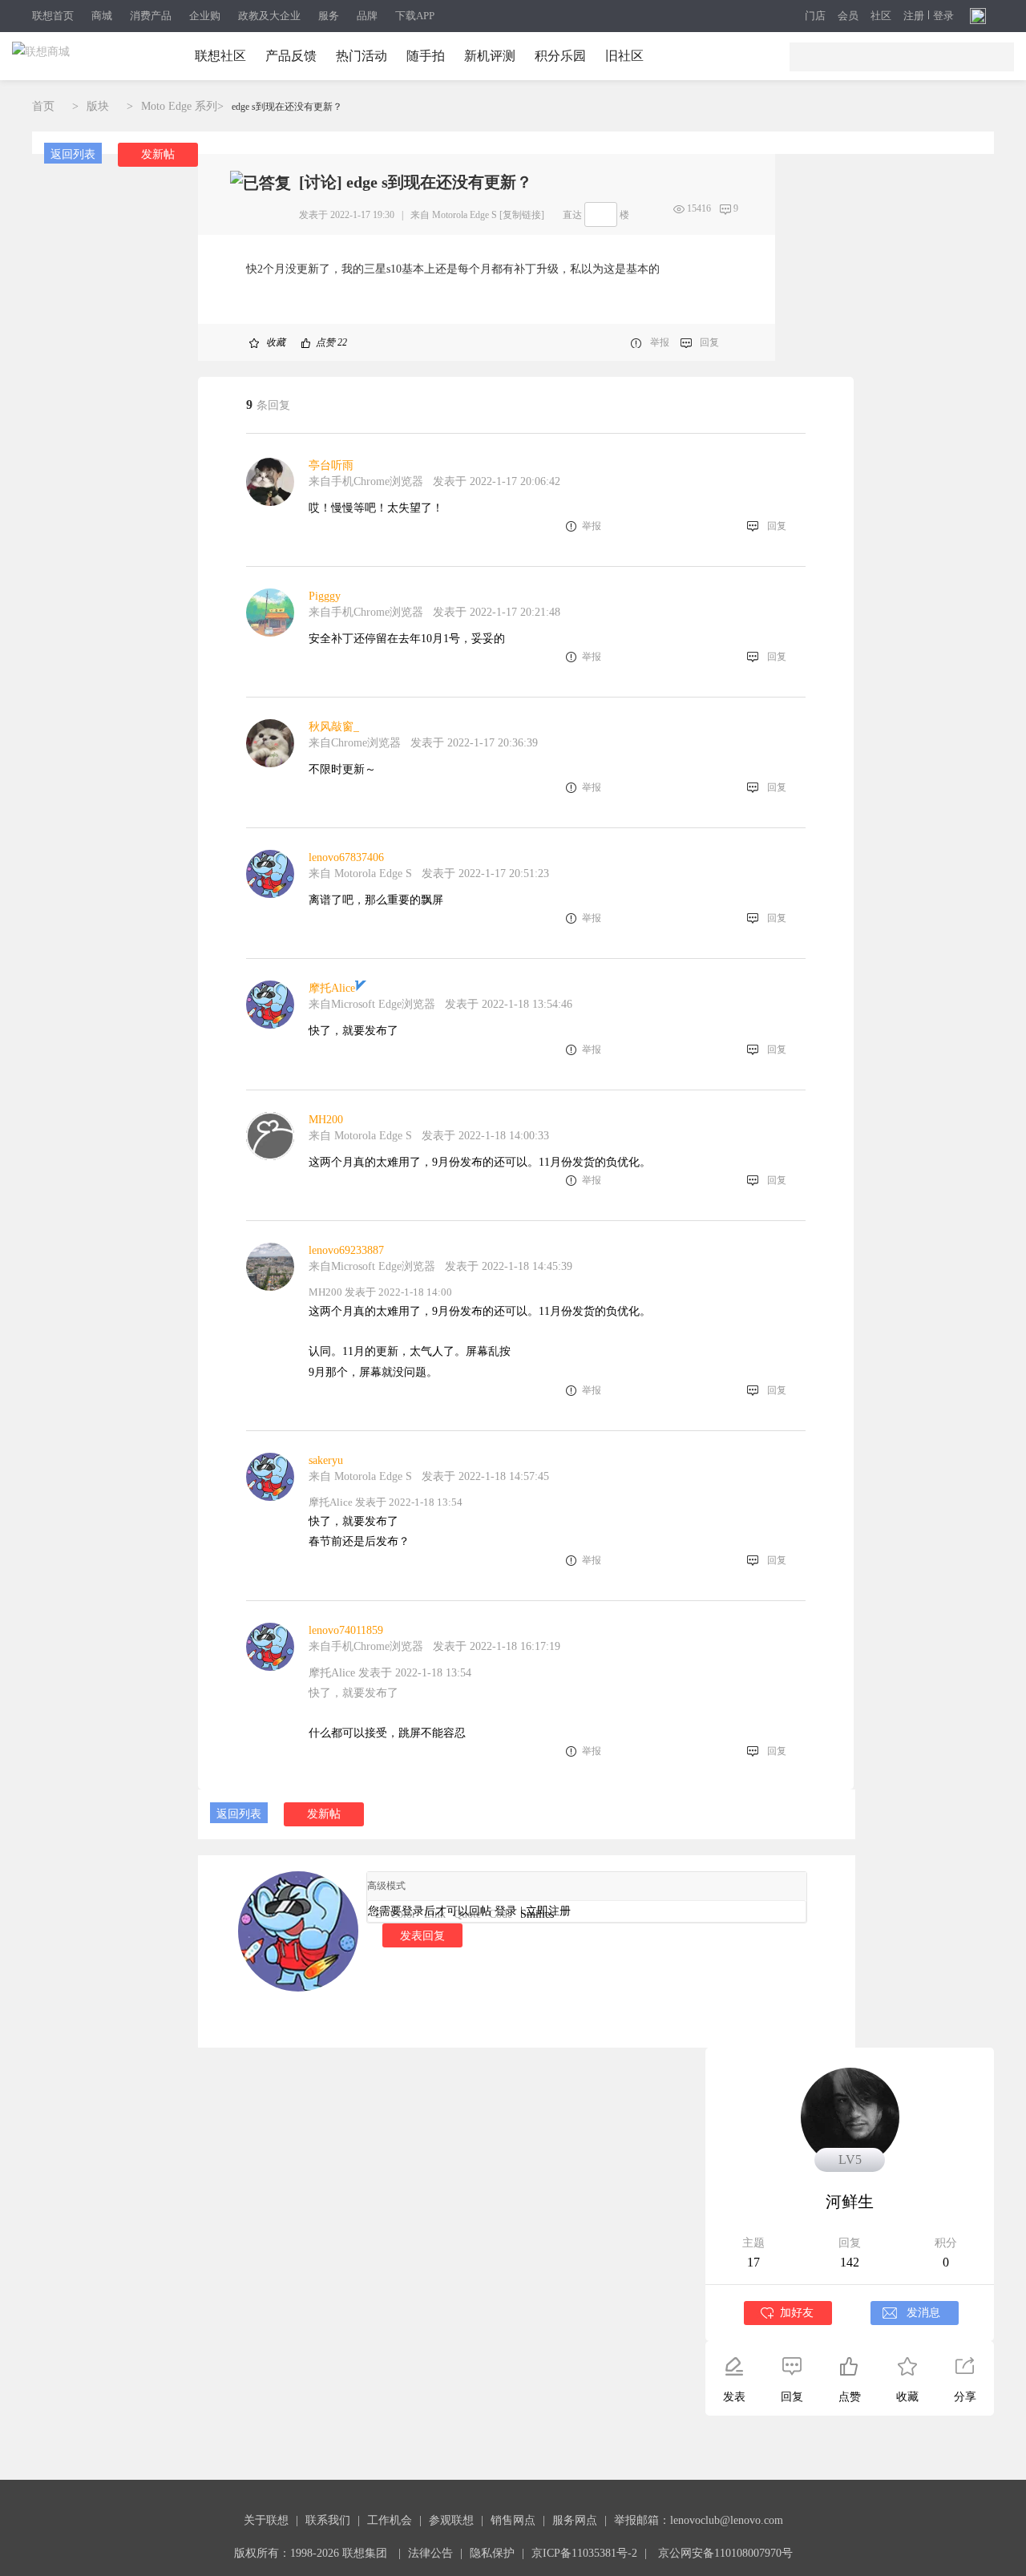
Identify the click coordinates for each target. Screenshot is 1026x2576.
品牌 (367, 16)
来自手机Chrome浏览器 (366, 481)
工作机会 (390, 2520)
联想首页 (53, 16)
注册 (914, 16)
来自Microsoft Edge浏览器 (372, 1004)
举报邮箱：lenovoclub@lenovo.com (699, 2520)
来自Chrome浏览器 (355, 743)
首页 (43, 106)
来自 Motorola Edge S (454, 215)
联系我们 (328, 2520)
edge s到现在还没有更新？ (287, 107)
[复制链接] (522, 215)
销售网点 (513, 2520)
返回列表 (73, 154)
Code (501, 1914)
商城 (102, 16)
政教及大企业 (269, 16)
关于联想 (266, 2520)
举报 (660, 342)
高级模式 (386, 1886)
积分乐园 (560, 56)
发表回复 (422, 1935)
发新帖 (158, 154)
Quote (467, 1914)
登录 (943, 16)
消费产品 (151, 16)
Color (403, 1914)
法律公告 (430, 2553)
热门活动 (362, 56)
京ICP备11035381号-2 (584, 2553)
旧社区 (624, 56)
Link (435, 1914)
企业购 (205, 16)
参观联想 (451, 2520)
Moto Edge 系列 (179, 106)
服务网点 (575, 2520)
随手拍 (426, 56)
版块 (98, 106)
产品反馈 (291, 56)
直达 (572, 215)
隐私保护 (492, 2553)
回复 (709, 342)
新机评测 (490, 56)
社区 (881, 16)
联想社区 (220, 56)
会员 (848, 16)
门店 (815, 16)
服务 (329, 16)
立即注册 (548, 1911)
